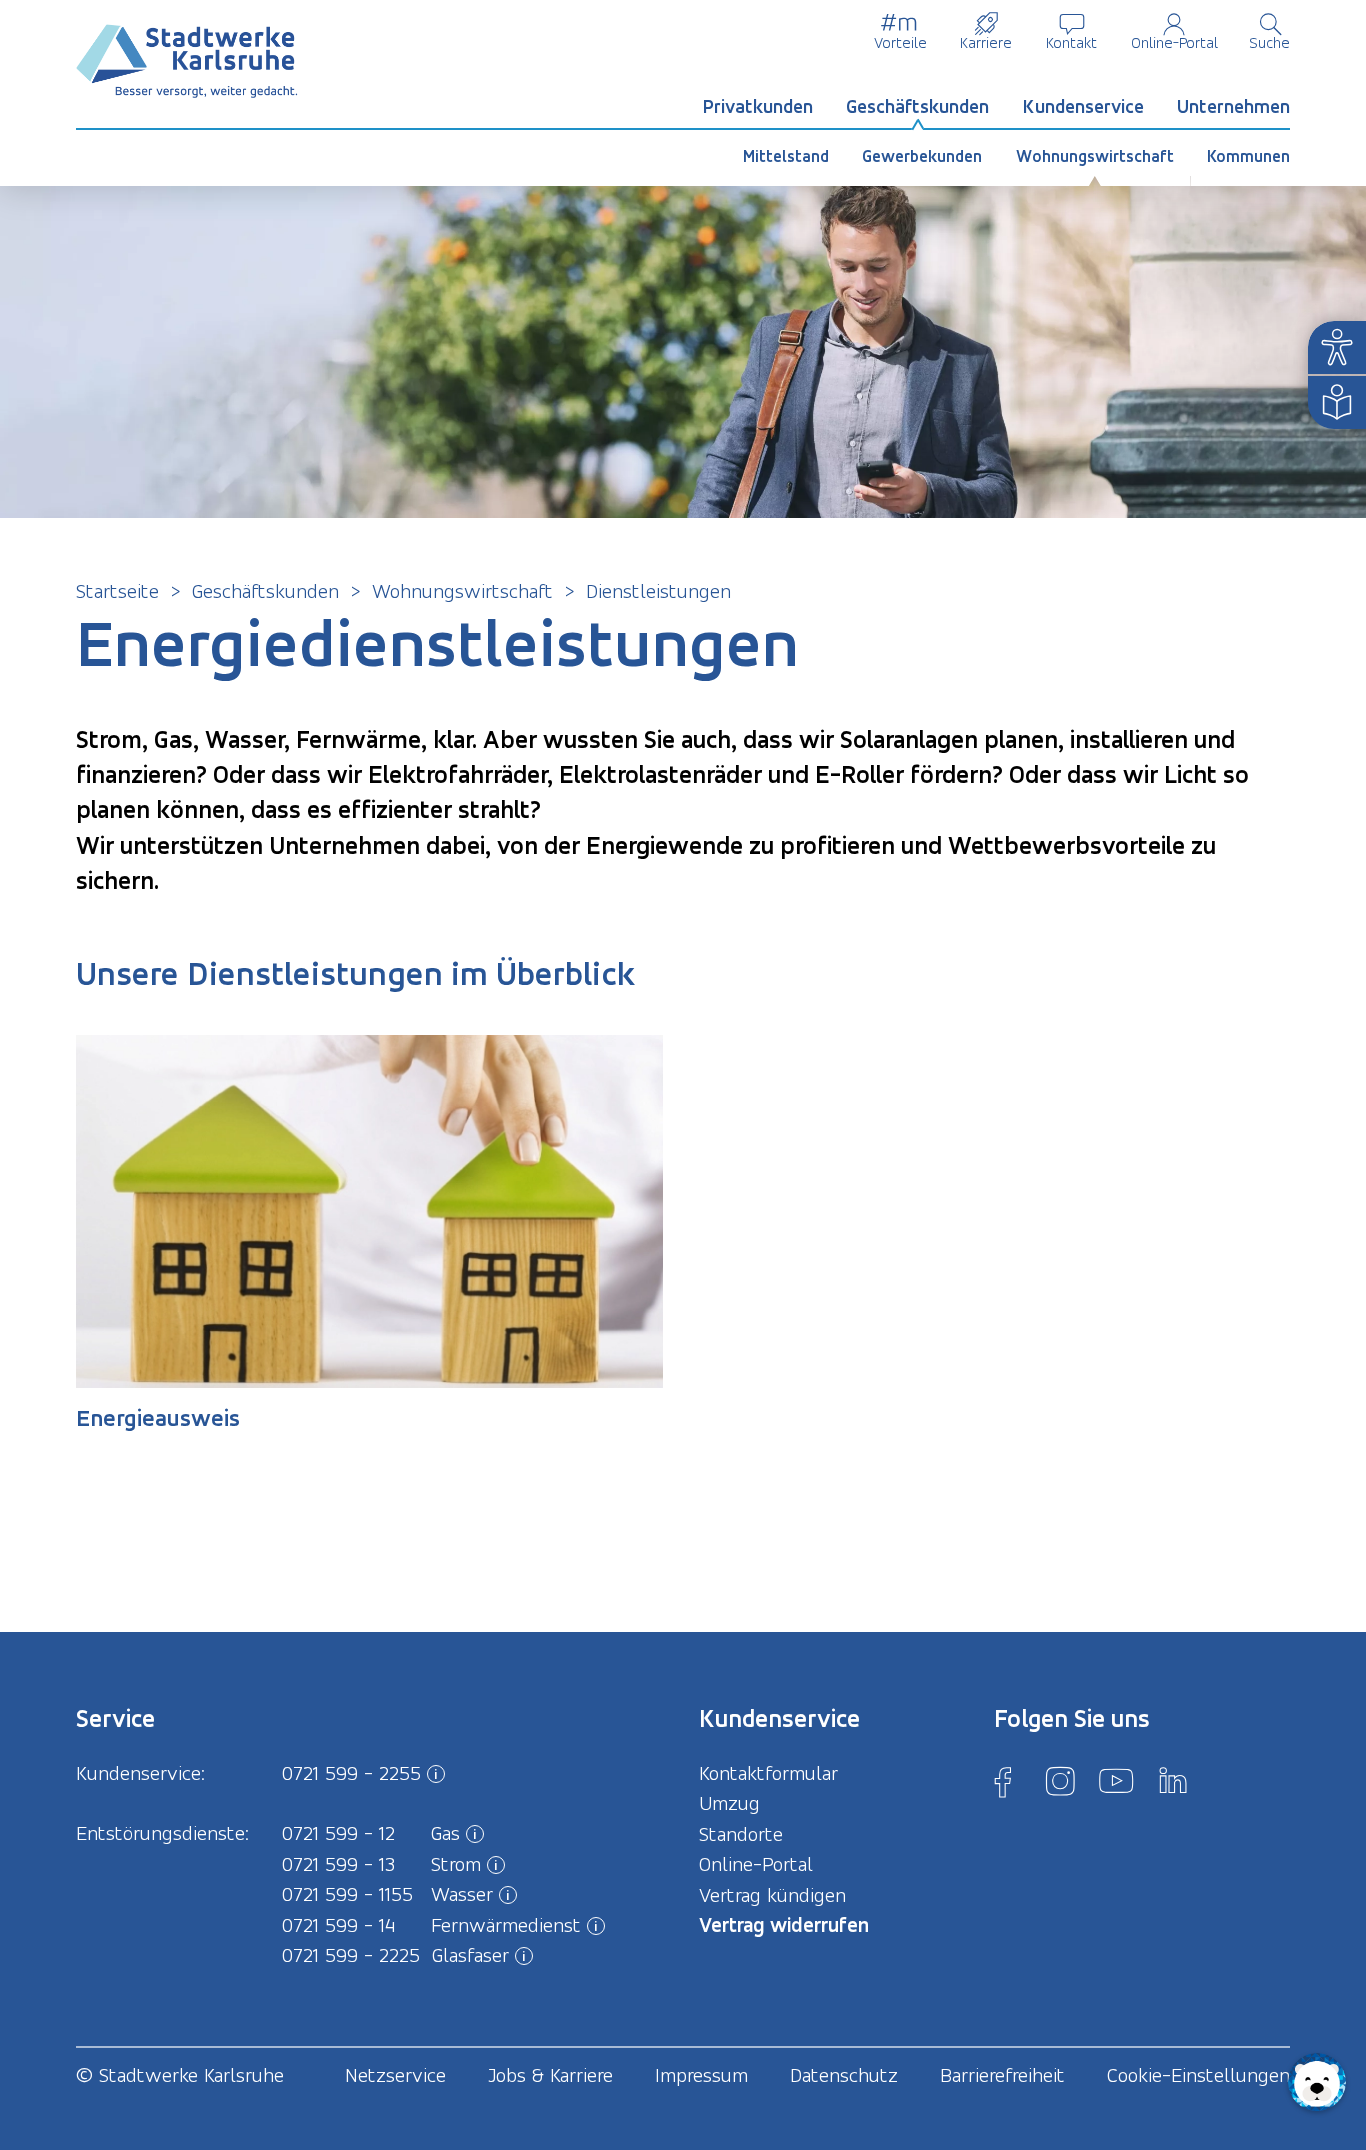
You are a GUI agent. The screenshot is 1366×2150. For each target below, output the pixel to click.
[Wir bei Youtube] (1116, 1781)
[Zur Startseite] (187, 61)
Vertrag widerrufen (784, 1924)
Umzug (729, 1803)
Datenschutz (844, 2075)
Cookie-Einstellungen (1198, 2075)
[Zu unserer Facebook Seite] (1003, 1781)
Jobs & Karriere (550, 2075)
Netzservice (395, 2075)
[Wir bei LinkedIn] (1173, 1781)
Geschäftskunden (917, 106)
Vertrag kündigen (772, 1895)
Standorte (741, 1834)
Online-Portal (1174, 42)
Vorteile (900, 42)
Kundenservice (1083, 106)
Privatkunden (758, 106)
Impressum (701, 2075)
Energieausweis (158, 1418)
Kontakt (1071, 42)
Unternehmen (1233, 106)
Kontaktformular (768, 1773)
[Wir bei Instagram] (1060, 1781)
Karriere (986, 42)
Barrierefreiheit (1002, 2075)
